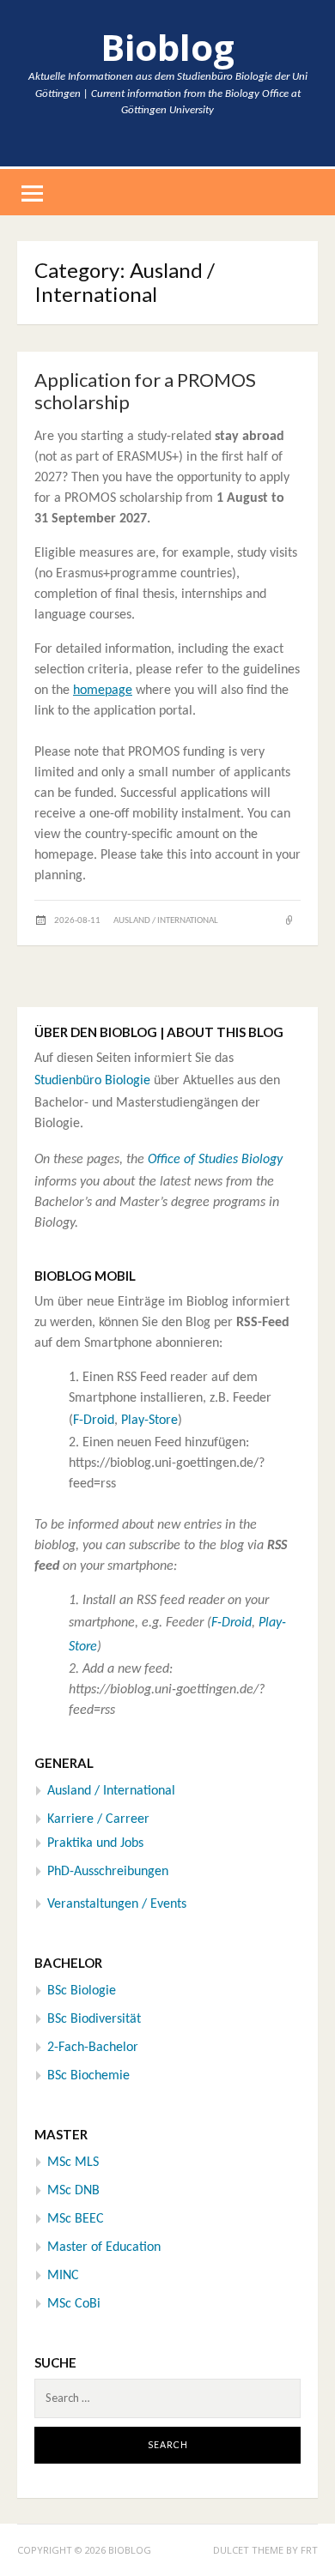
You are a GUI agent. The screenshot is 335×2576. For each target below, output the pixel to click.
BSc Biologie (82, 1991)
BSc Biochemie (88, 2076)
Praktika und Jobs (95, 1843)
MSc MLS (73, 2163)
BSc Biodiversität (94, 2019)
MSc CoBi (74, 2304)
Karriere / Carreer (98, 1819)
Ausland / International (166, 921)
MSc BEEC (76, 2219)
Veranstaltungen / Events (117, 1904)
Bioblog (167, 47)
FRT (309, 2550)
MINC (63, 2276)
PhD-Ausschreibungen (108, 1872)
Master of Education (104, 2247)
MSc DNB (73, 2191)
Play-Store (149, 1421)
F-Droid (94, 1421)
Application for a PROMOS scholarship (145, 391)
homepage (103, 691)
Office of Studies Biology (215, 1160)
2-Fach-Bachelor (93, 2048)
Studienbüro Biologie (92, 1081)
